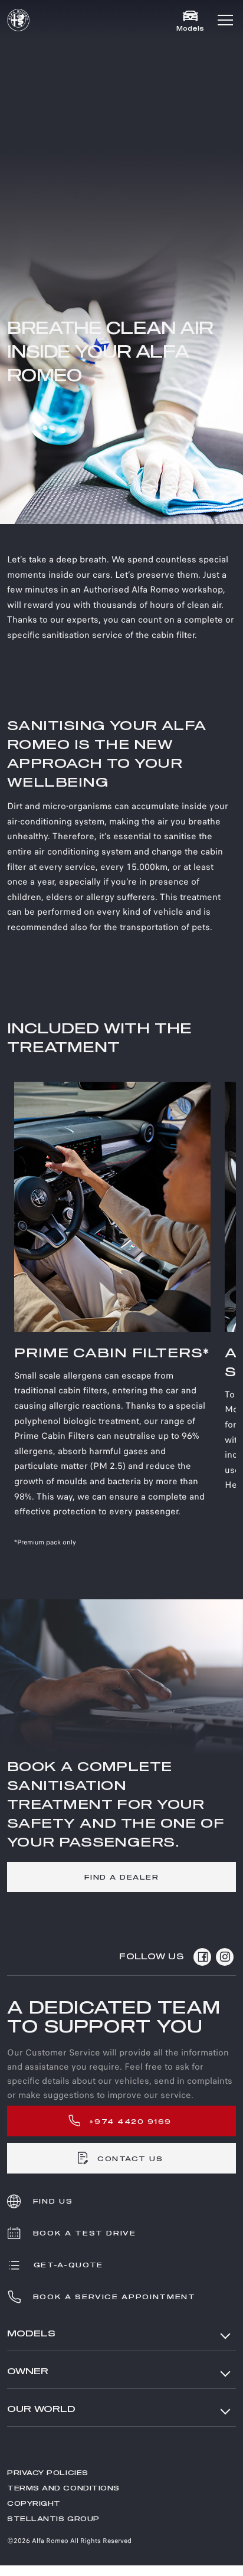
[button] (225, 20)
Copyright (34, 2504)
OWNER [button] (28, 2372)
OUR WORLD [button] (41, 2409)
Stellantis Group (53, 2519)
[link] (121, 1877)
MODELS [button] (31, 2334)
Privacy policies (48, 2473)
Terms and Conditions (63, 2488)
